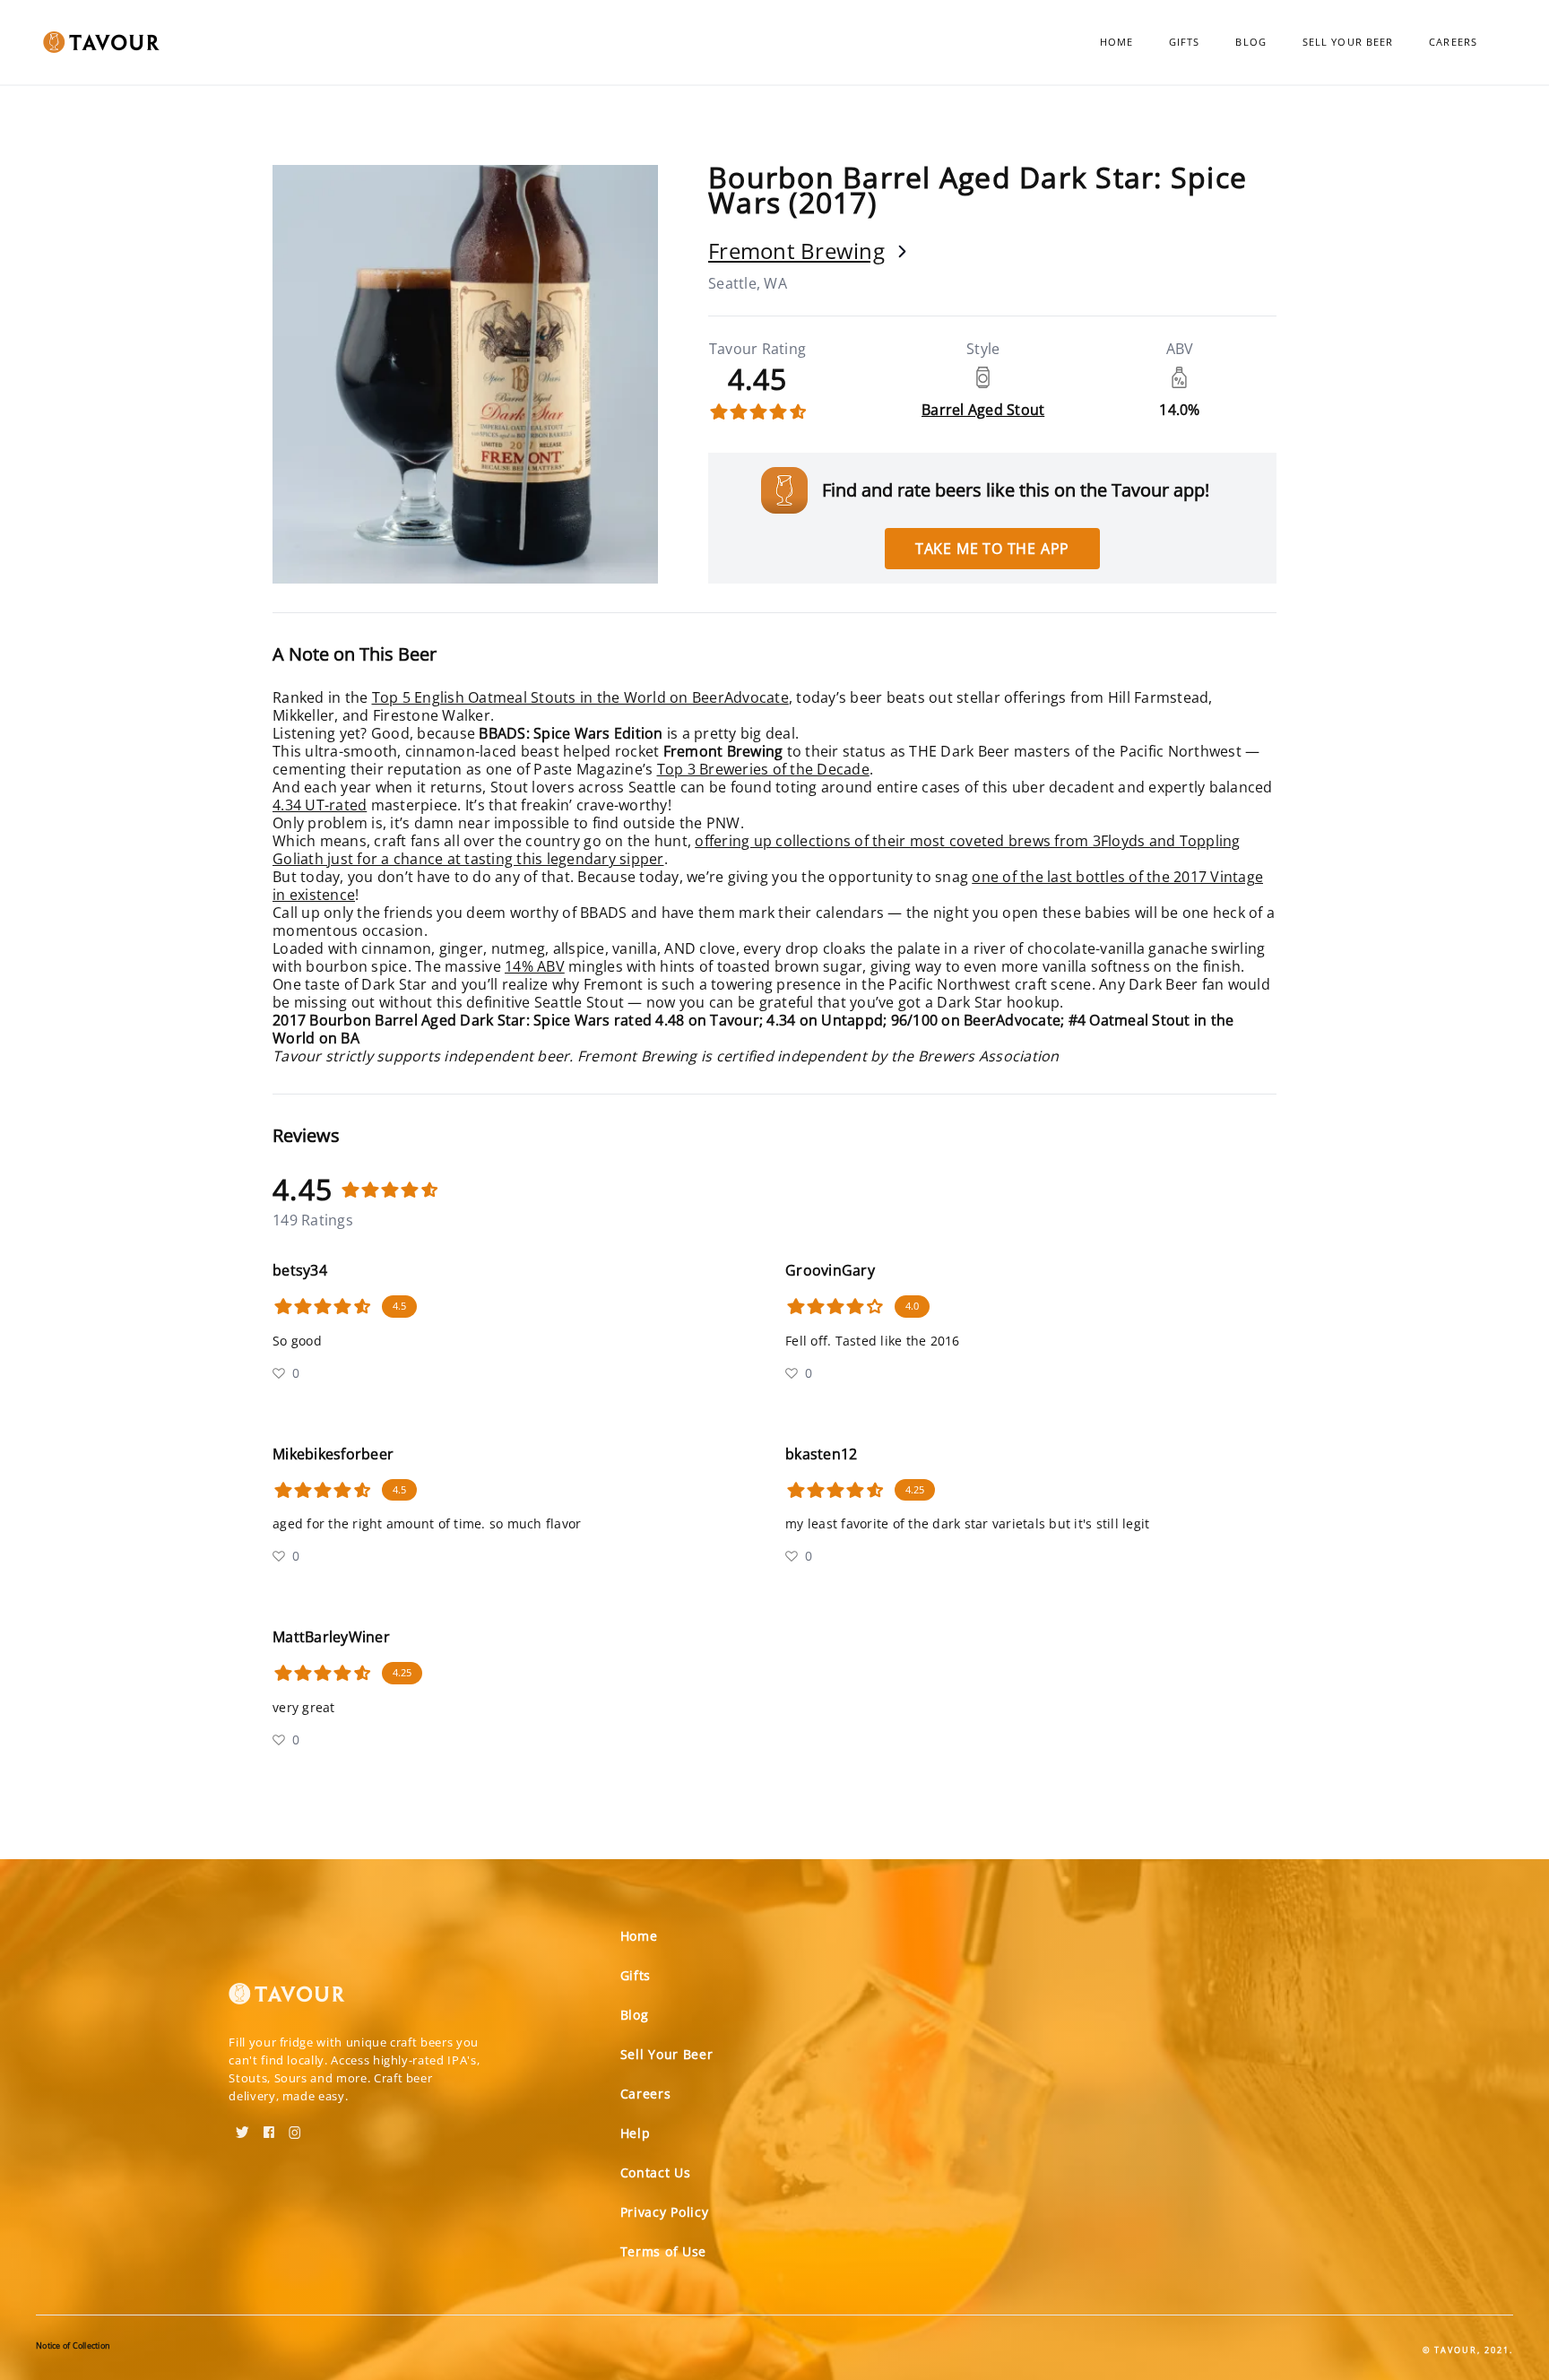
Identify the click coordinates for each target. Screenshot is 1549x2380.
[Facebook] (269, 2126)
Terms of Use (663, 2251)
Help (636, 2133)
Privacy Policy (665, 2212)
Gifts (1185, 42)
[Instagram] (295, 2126)
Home (1116, 42)
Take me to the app (992, 549)
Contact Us (656, 2172)
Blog (1250, 42)
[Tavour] (287, 2001)
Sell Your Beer (1348, 42)
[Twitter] (242, 2126)
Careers (1453, 42)
